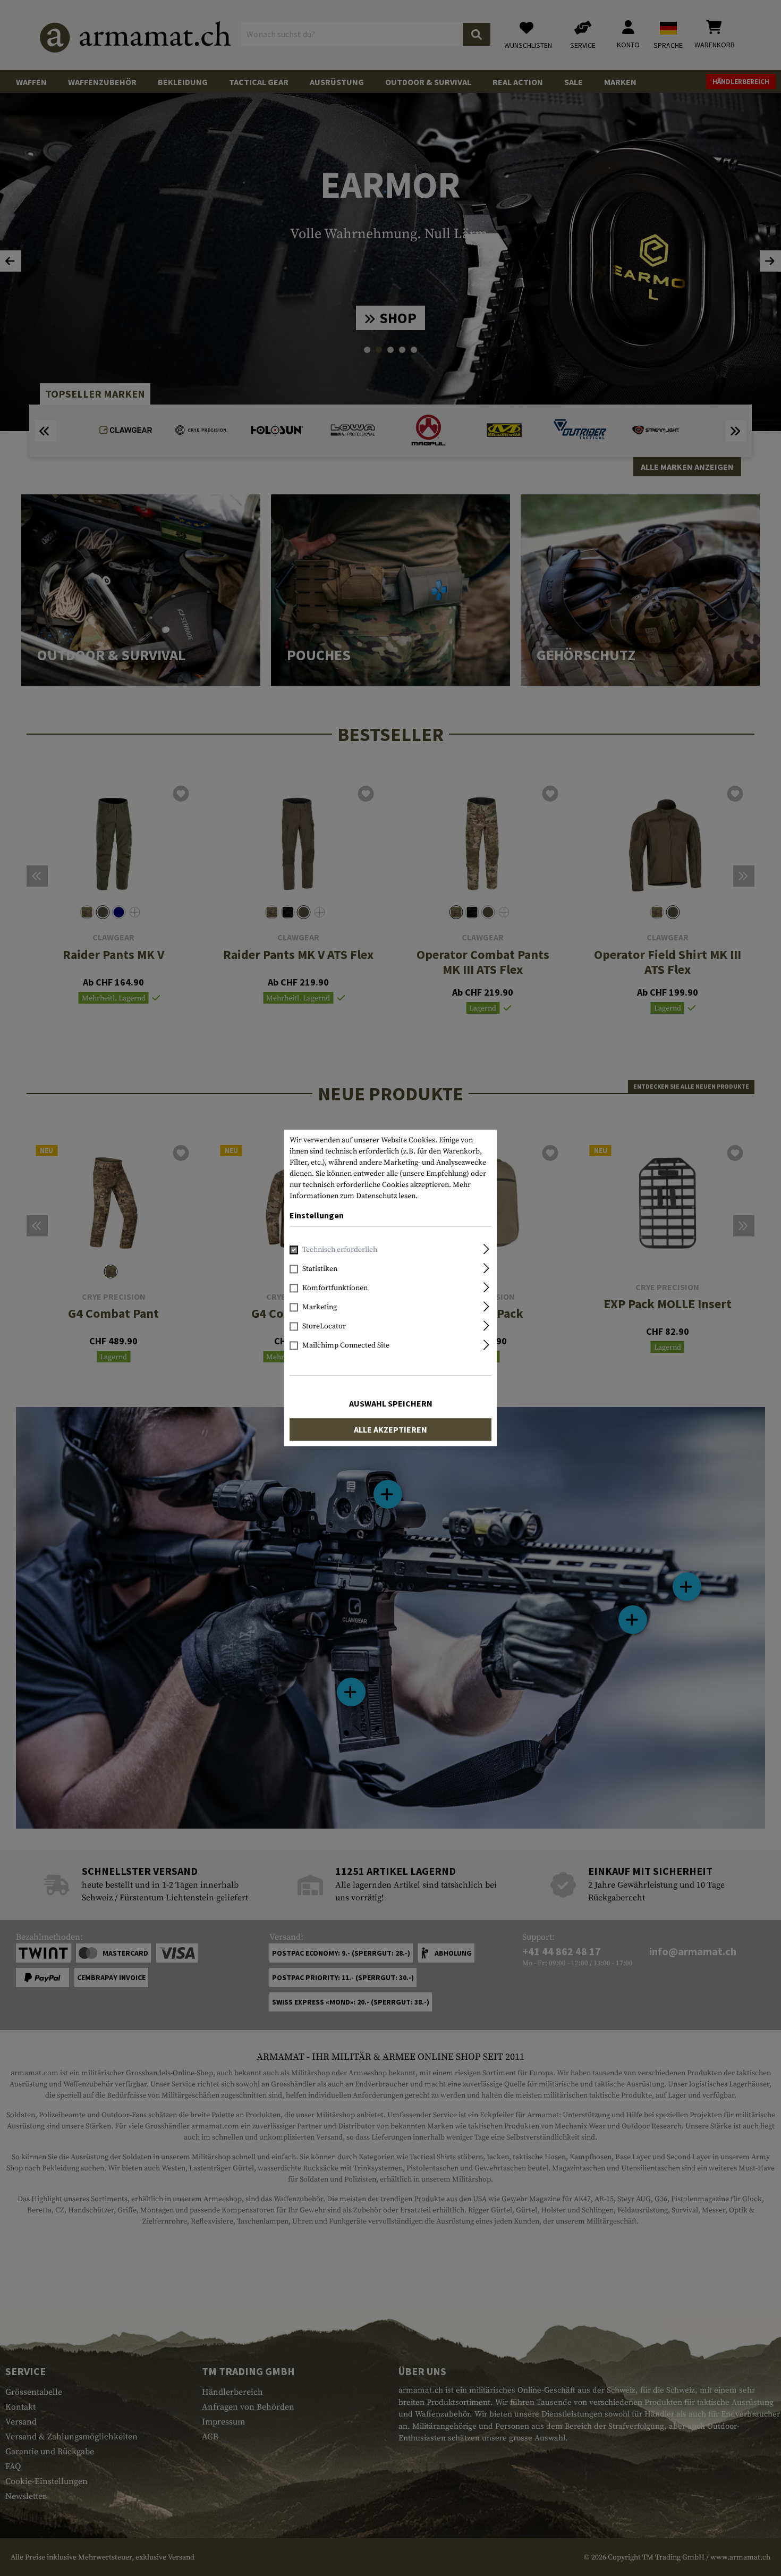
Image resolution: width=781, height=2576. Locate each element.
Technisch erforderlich (340, 1250)
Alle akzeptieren (390, 1430)
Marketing (320, 1308)
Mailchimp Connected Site (346, 1346)
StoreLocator (324, 1327)
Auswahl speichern (391, 1404)
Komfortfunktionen (335, 1289)
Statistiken (320, 1269)
